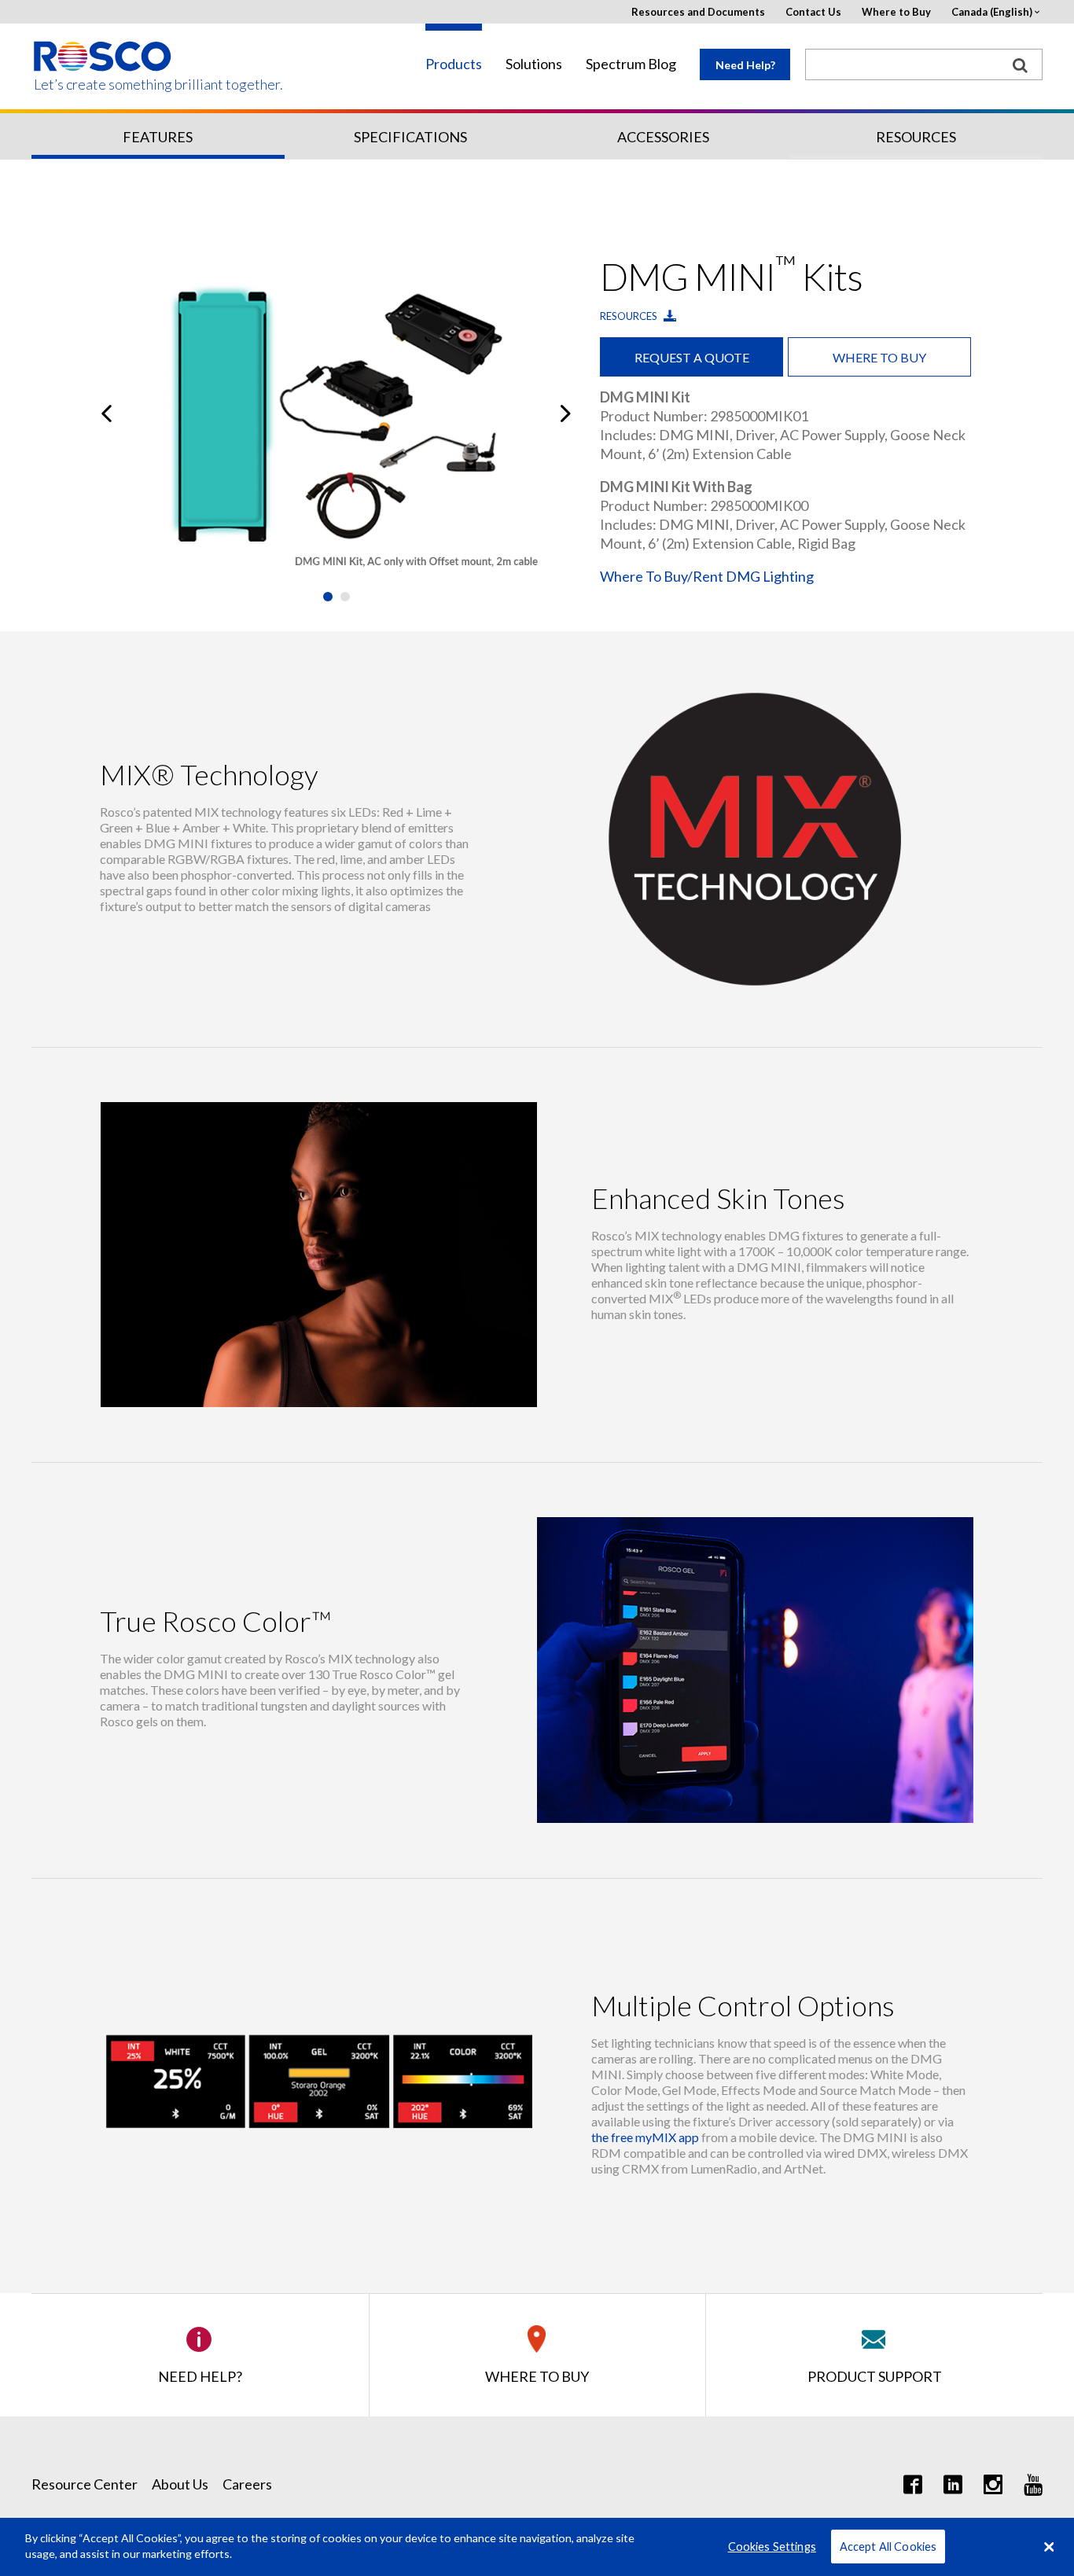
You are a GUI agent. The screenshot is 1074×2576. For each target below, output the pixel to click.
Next (566, 413)
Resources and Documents (698, 12)
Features (158, 137)
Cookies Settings (772, 2547)
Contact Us (813, 12)
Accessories (663, 137)
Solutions (534, 64)
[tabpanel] (337, 413)
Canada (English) (992, 12)
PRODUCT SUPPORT (875, 2376)
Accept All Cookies (888, 2547)
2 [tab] (345, 597)
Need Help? (745, 65)
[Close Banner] (1049, 2547)
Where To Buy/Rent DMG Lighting (707, 576)
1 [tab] (328, 597)
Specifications (410, 137)
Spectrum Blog (631, 64)
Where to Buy (896, 12)
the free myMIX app (645, 2137)
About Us (180, 2484)
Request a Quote (692, 357)
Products (454, 64)
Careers (247, 2484)
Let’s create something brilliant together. (103, 85)
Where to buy (879, 357)
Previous (107, 413)
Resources (916, 137)
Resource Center (85, 2484)
